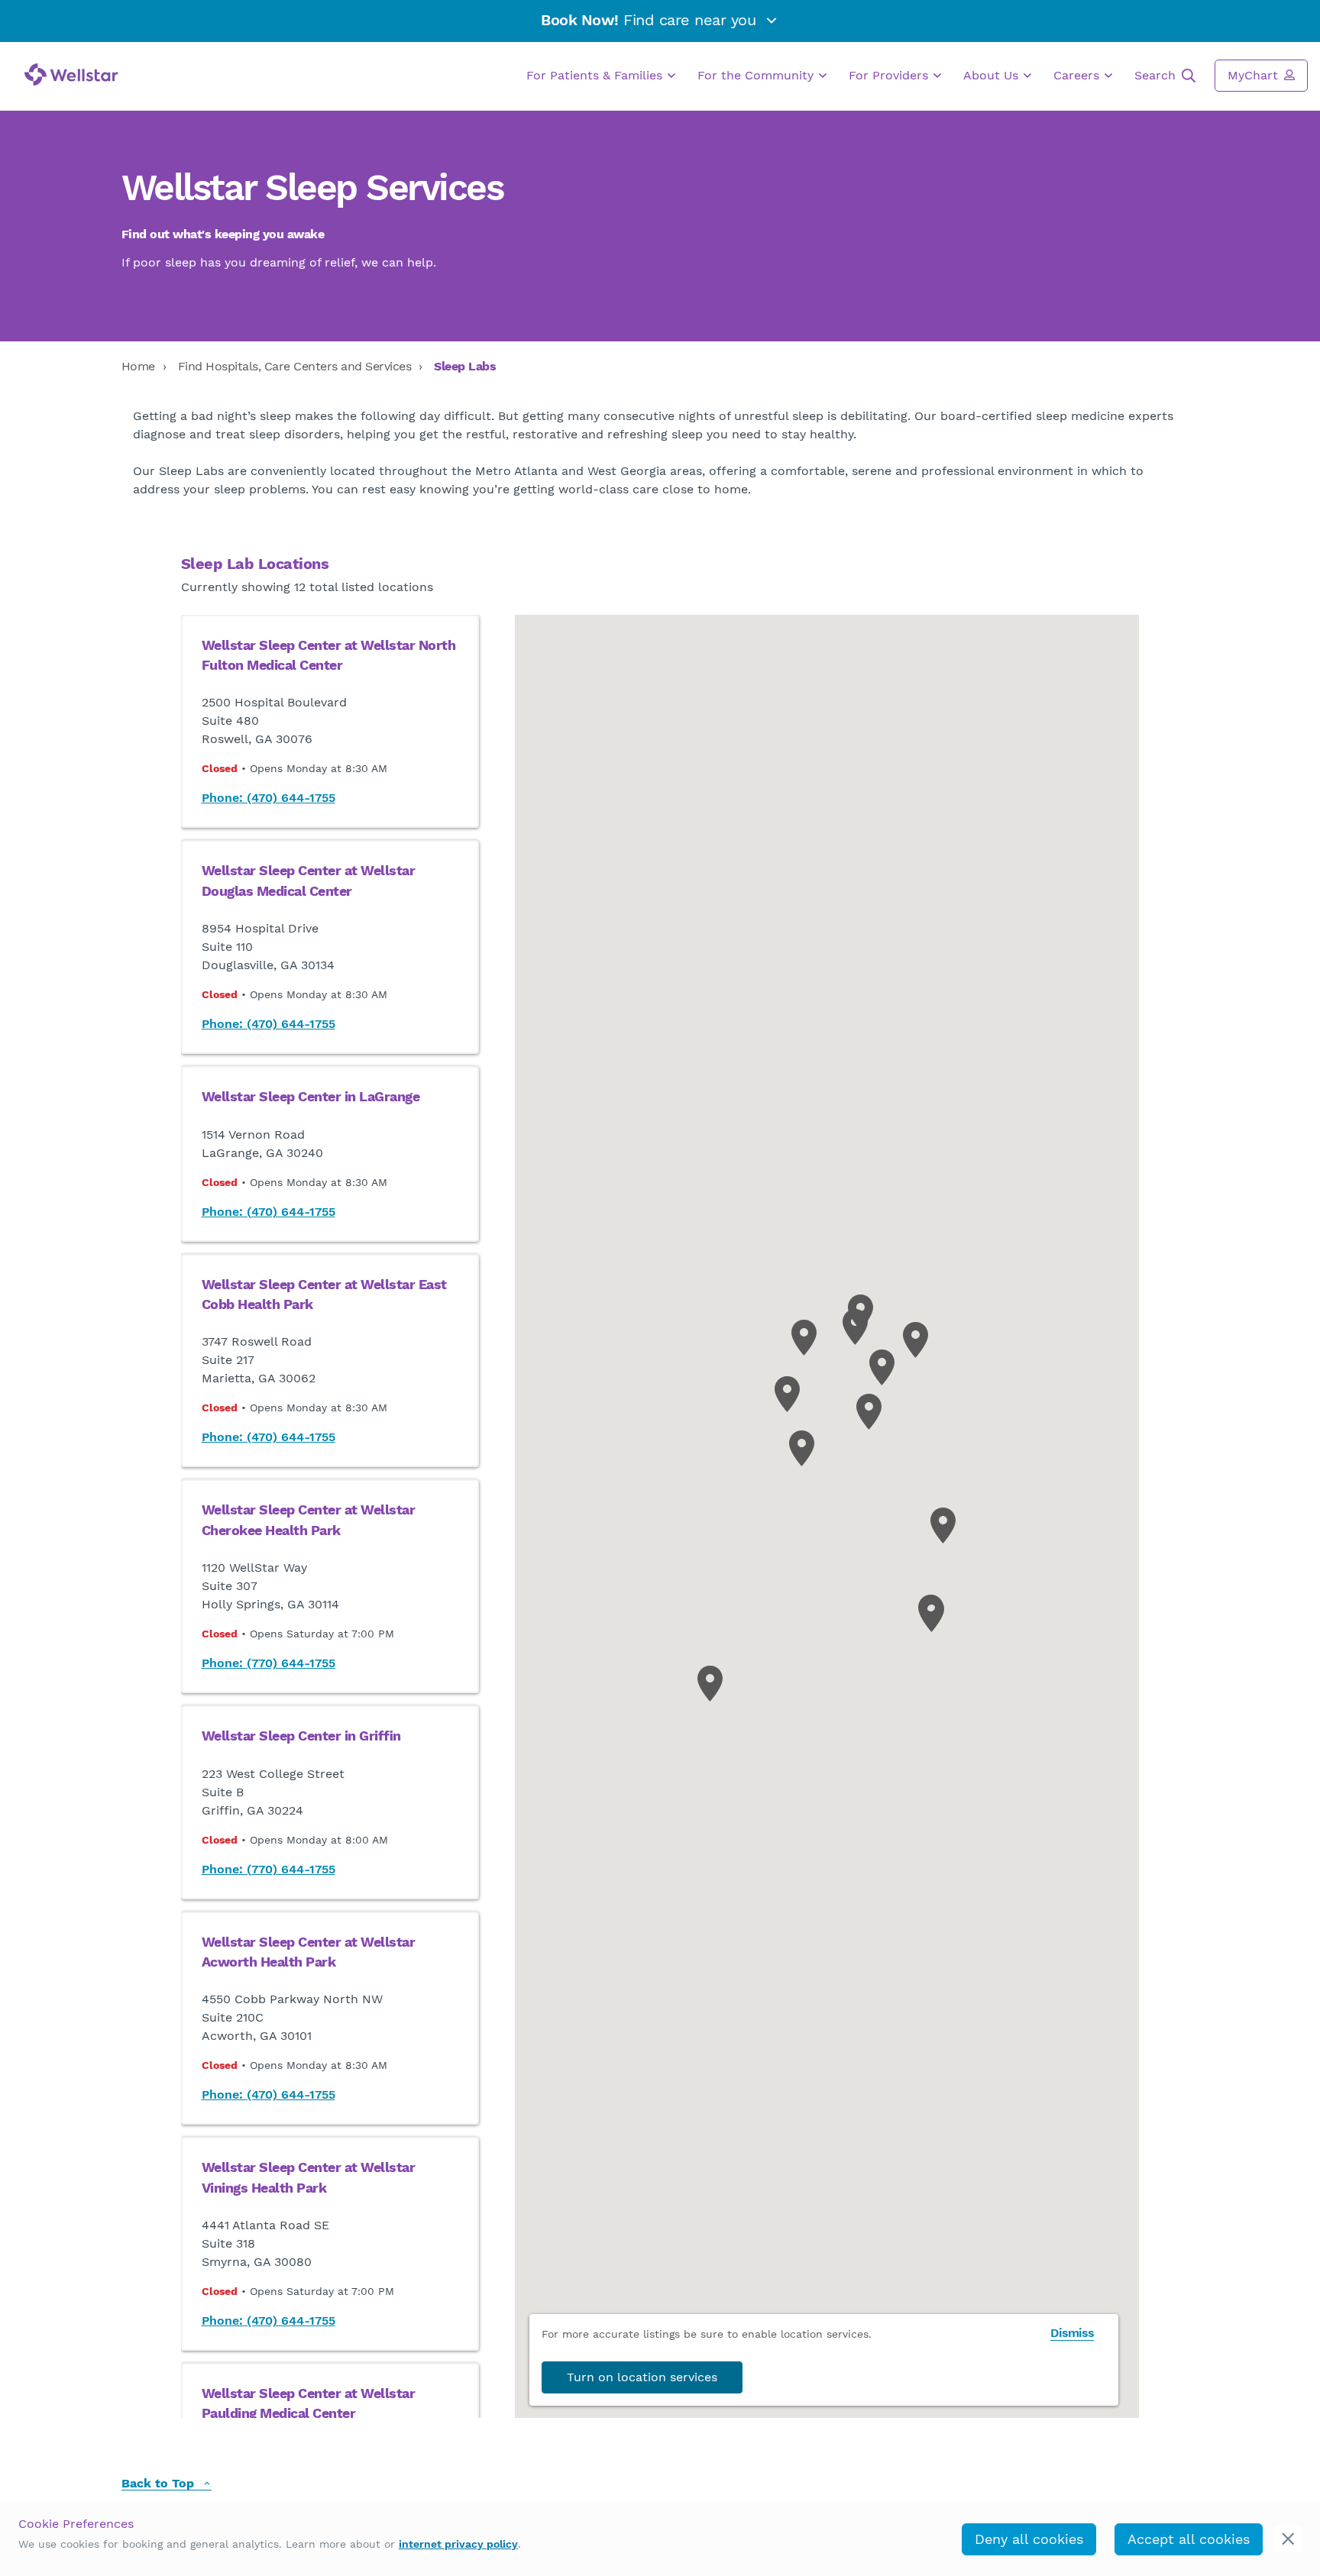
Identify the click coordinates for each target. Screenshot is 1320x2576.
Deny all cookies (1029, 2539)
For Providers (890, 75)
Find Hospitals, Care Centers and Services (295, 366)
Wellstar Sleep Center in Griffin (301, 1736)
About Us (993, 75)
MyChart (1255, 75)
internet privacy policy (458, 2544)
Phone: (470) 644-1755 (269, 798)
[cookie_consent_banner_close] (1288, 2539)
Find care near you (651, 20)
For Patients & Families (596, 75)
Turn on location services (642, 2377)
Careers (1078, 75)
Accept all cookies (1189, 2539)
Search (1157, 75)
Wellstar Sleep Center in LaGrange (311, 1097)
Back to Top (160, 2484)
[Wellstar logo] (71, 74)
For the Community (757, 75)
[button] (916, 1340)
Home (138, 366)
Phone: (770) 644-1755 (269, 1663)
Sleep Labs (465, 366)
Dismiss (1072, 2333)
